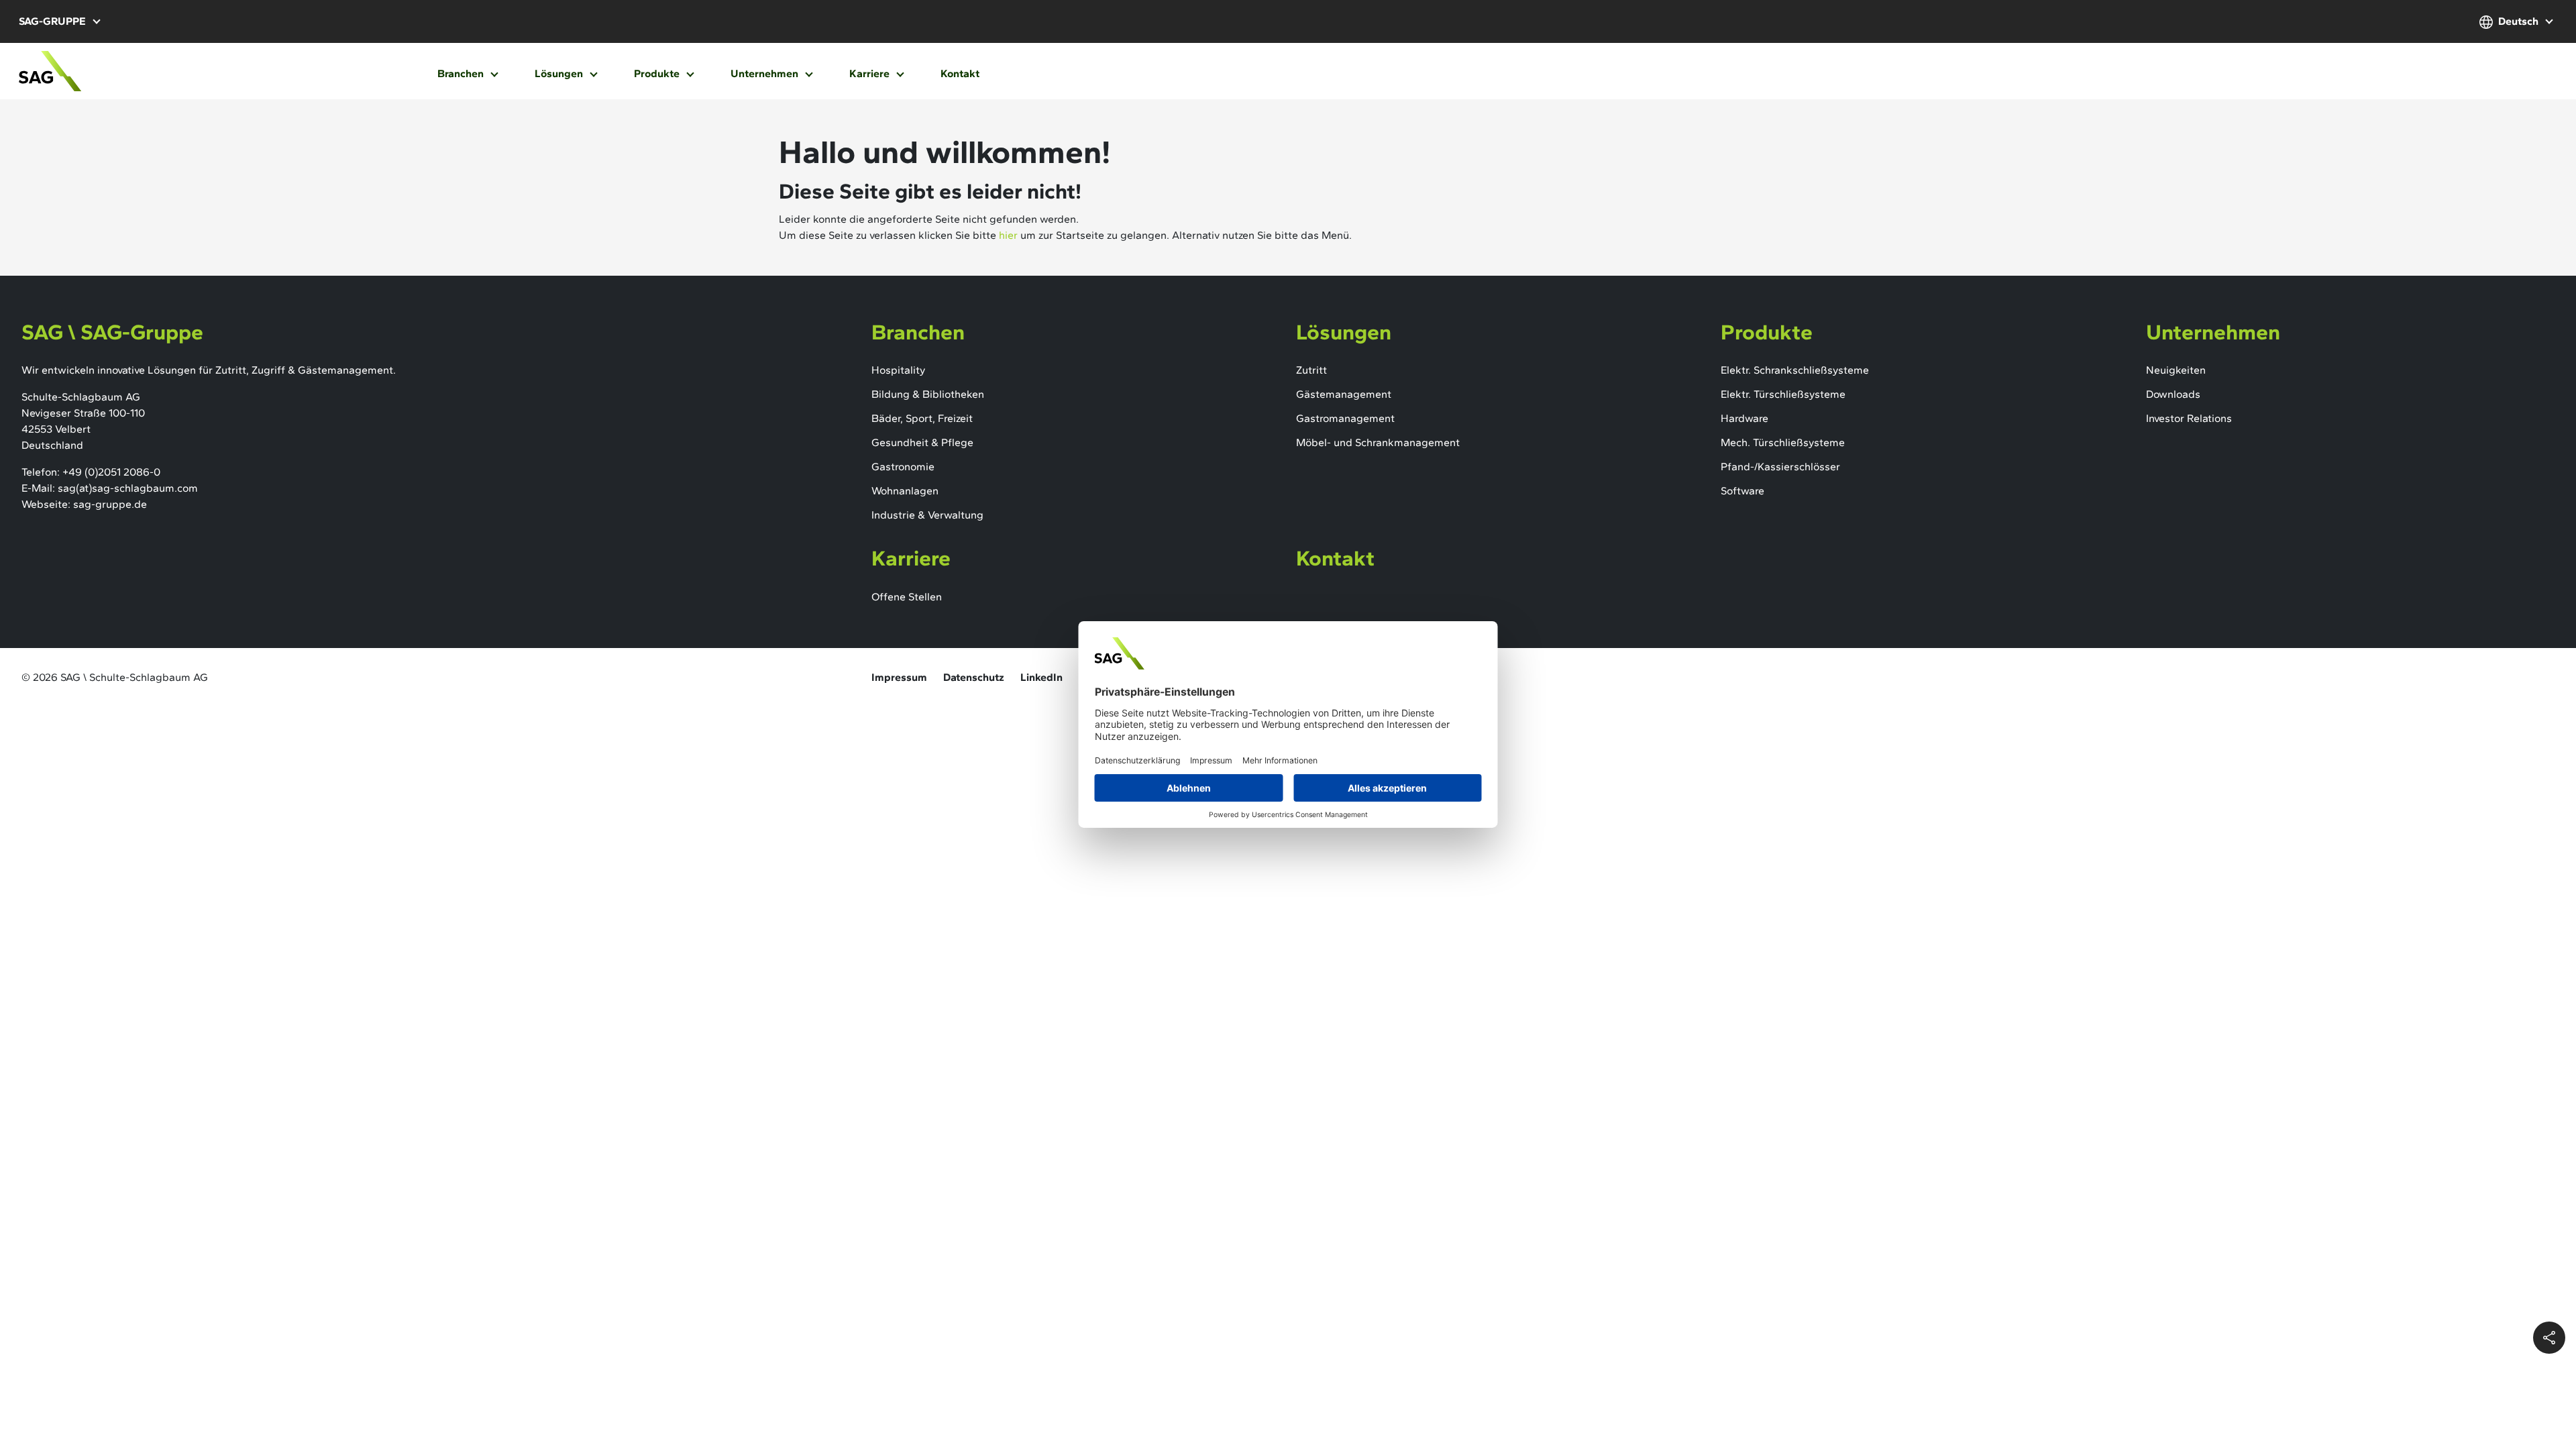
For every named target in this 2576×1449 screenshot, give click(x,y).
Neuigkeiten (2176, 370)
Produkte (658, 73)
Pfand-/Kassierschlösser (1780, 467)
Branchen (462, 73)
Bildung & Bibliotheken (928, 394)
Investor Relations (2189, 418)
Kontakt (960, 73)
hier (1008, 235)
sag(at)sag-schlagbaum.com (128, 488)
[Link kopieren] (2549, 1338)
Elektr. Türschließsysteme (1783, 394)
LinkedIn (1041, 677)
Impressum (899, 677)
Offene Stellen (907, 597)
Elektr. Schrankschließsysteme (1795, 370)
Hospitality (898, 370)
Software (1742, 491)
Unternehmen (766, 73)
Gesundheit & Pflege (922, 442)
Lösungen (560, 73)
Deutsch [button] (2518, 21)
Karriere (871, 73)
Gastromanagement (1345, 418)
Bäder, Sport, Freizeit (922, 418)
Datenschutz (974, 677)
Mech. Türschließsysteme (1783, 442)
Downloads (2173, 394)
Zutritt (1311, 370)
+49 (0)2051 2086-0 (111, 472)
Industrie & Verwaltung (927, 515)
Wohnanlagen (905, 491)
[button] (59, 21)
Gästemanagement (1344, 394)
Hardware (1745, 418)
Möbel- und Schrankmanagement (1378, 442)
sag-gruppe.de (110, 504)
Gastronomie (903, 467)
